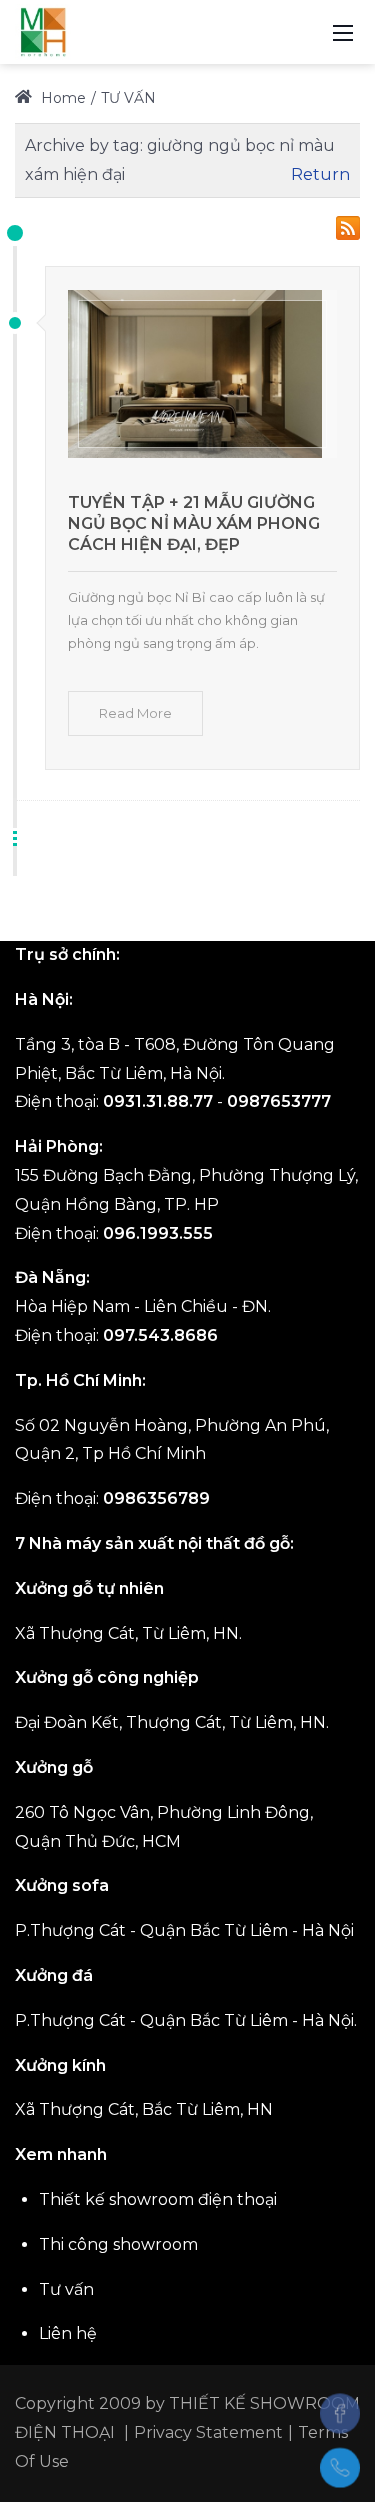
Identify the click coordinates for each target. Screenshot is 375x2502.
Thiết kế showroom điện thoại (158, 2199)
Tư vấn (66, 2289)
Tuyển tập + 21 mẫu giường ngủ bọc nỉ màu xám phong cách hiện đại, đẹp (194, 523)
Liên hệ (68, 2333)
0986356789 (156, 1498)
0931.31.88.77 (158, 1101)
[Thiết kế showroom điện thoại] (43, 31)
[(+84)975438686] (340, 2468)
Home (61, 98)
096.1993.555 (158, 1233)
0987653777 (279, 1101)
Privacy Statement (208, 2432)
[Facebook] (340, 2413)
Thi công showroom (118, 2244)
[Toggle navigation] (343, 32)
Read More (135, 713)
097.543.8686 (160, 1335)
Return (320, 174)
